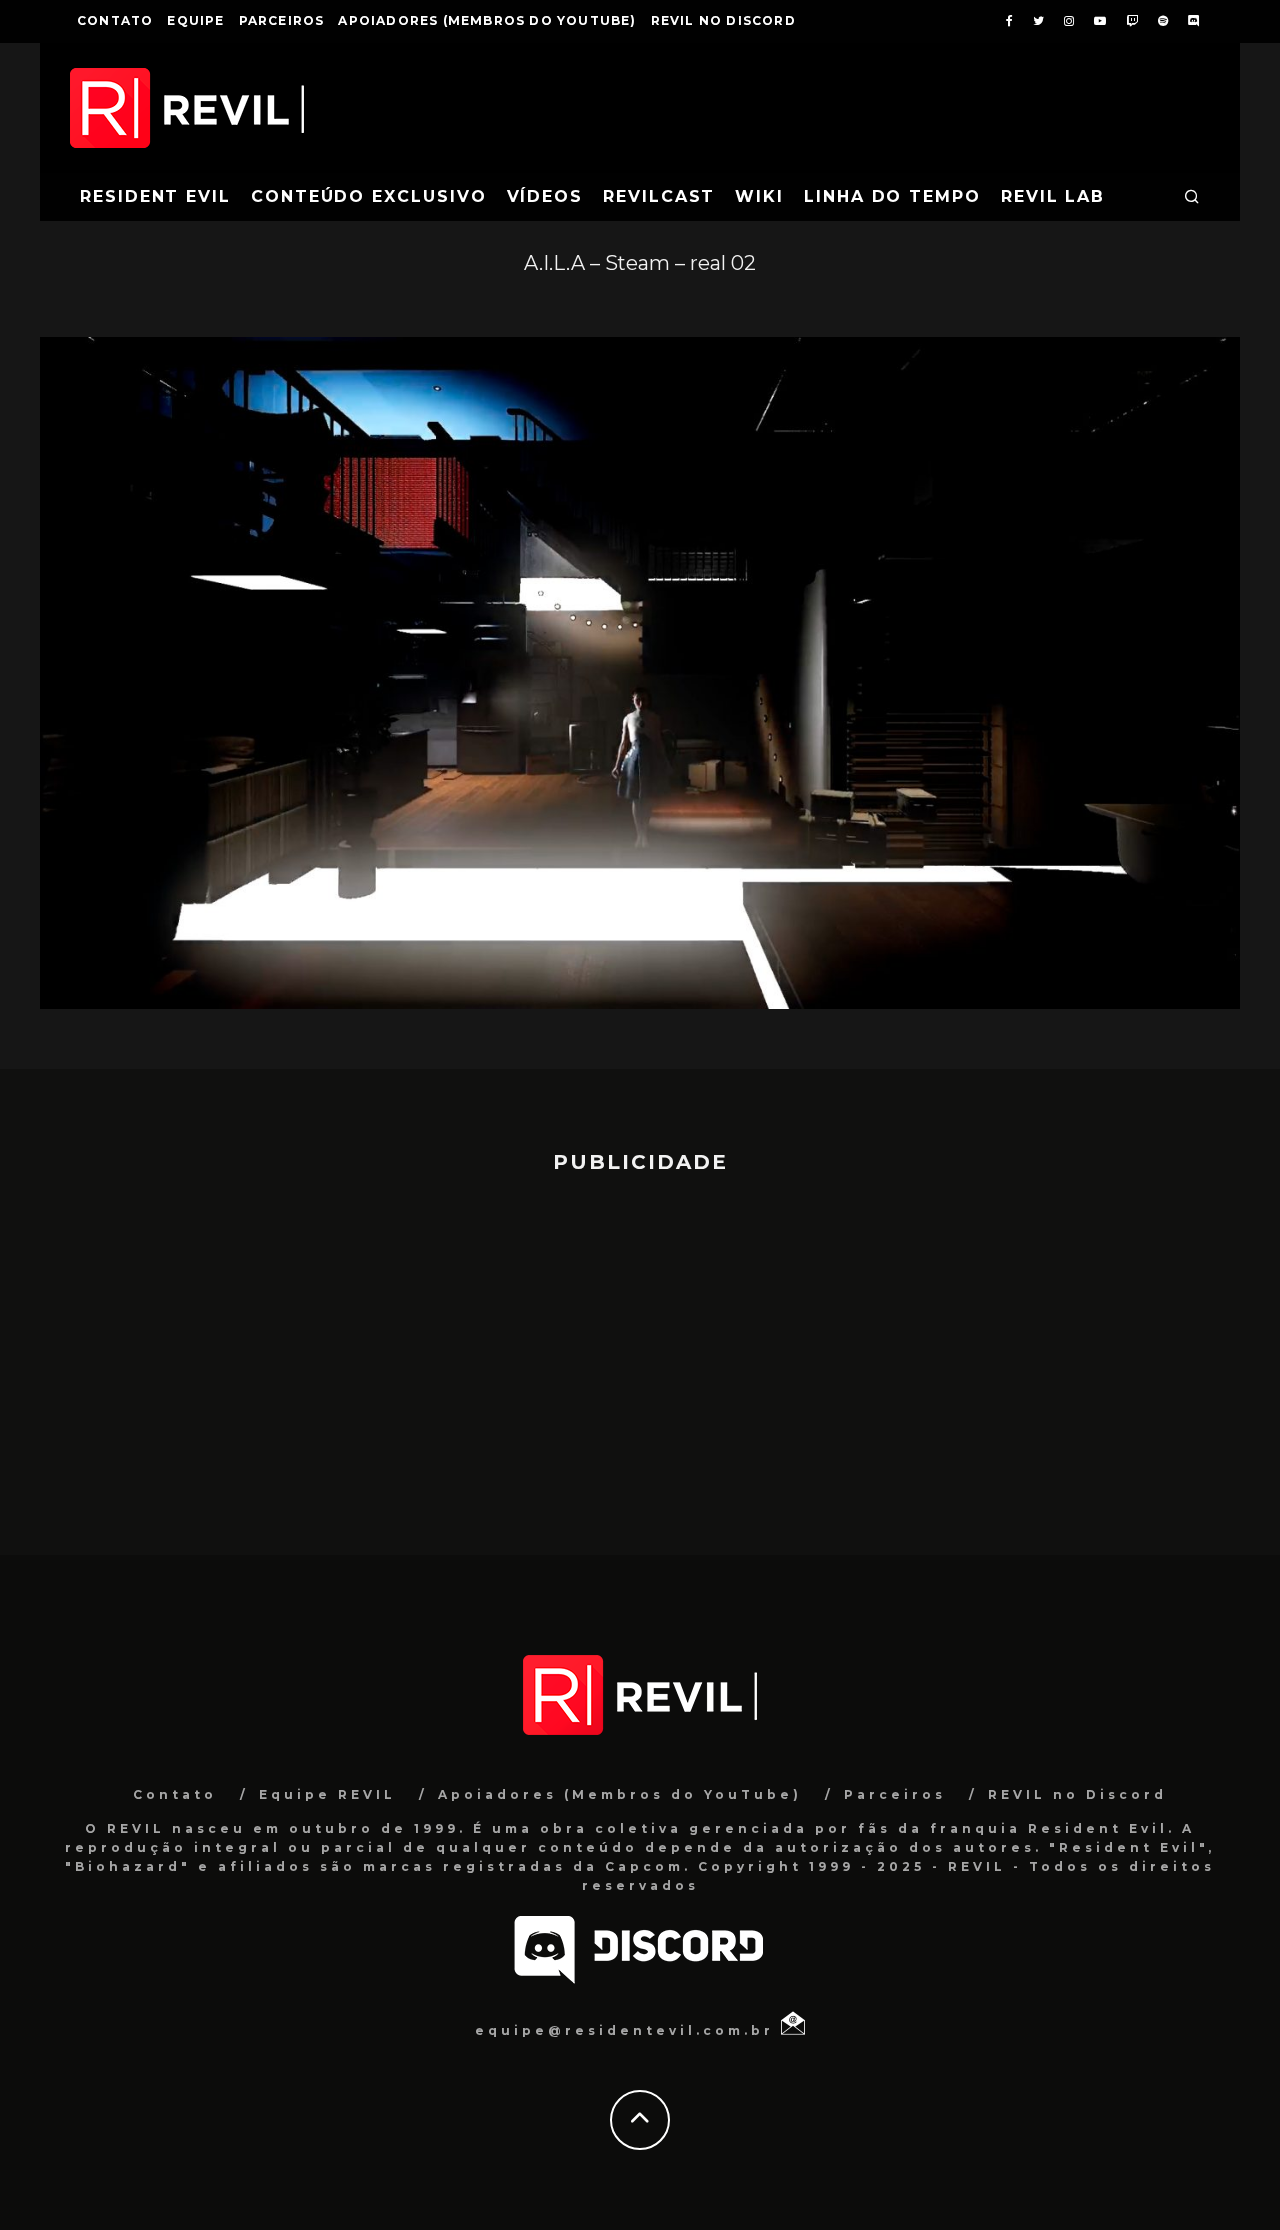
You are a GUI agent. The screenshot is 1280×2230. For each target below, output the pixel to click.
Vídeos (545, 196)
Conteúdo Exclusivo (369, 196)
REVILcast (659, 196)
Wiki (759, 196)
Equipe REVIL (327, 1794)
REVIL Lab (1053, 196)
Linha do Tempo (892, 196)
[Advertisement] (640, 1355)
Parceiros (282, 20)
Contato (115, 20)
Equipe (195, 20)
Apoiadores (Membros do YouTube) (487, 20)
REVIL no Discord (723, 20)
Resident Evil (155, 196)
